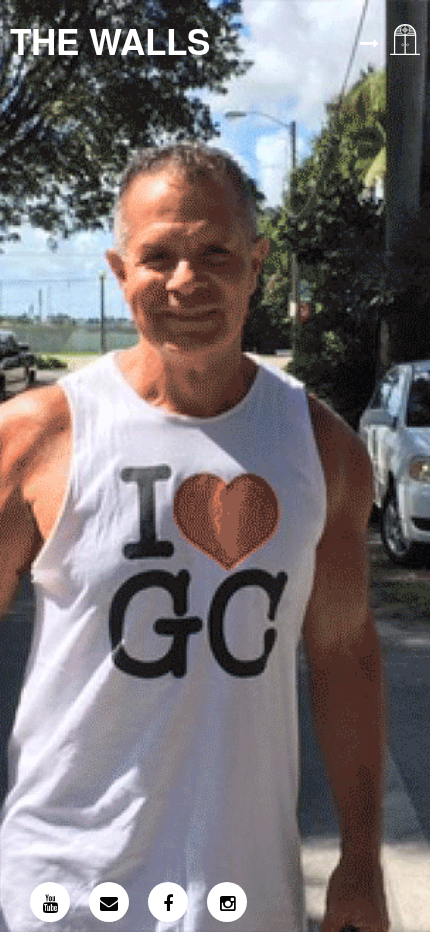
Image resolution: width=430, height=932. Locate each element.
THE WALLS (110, 41)
